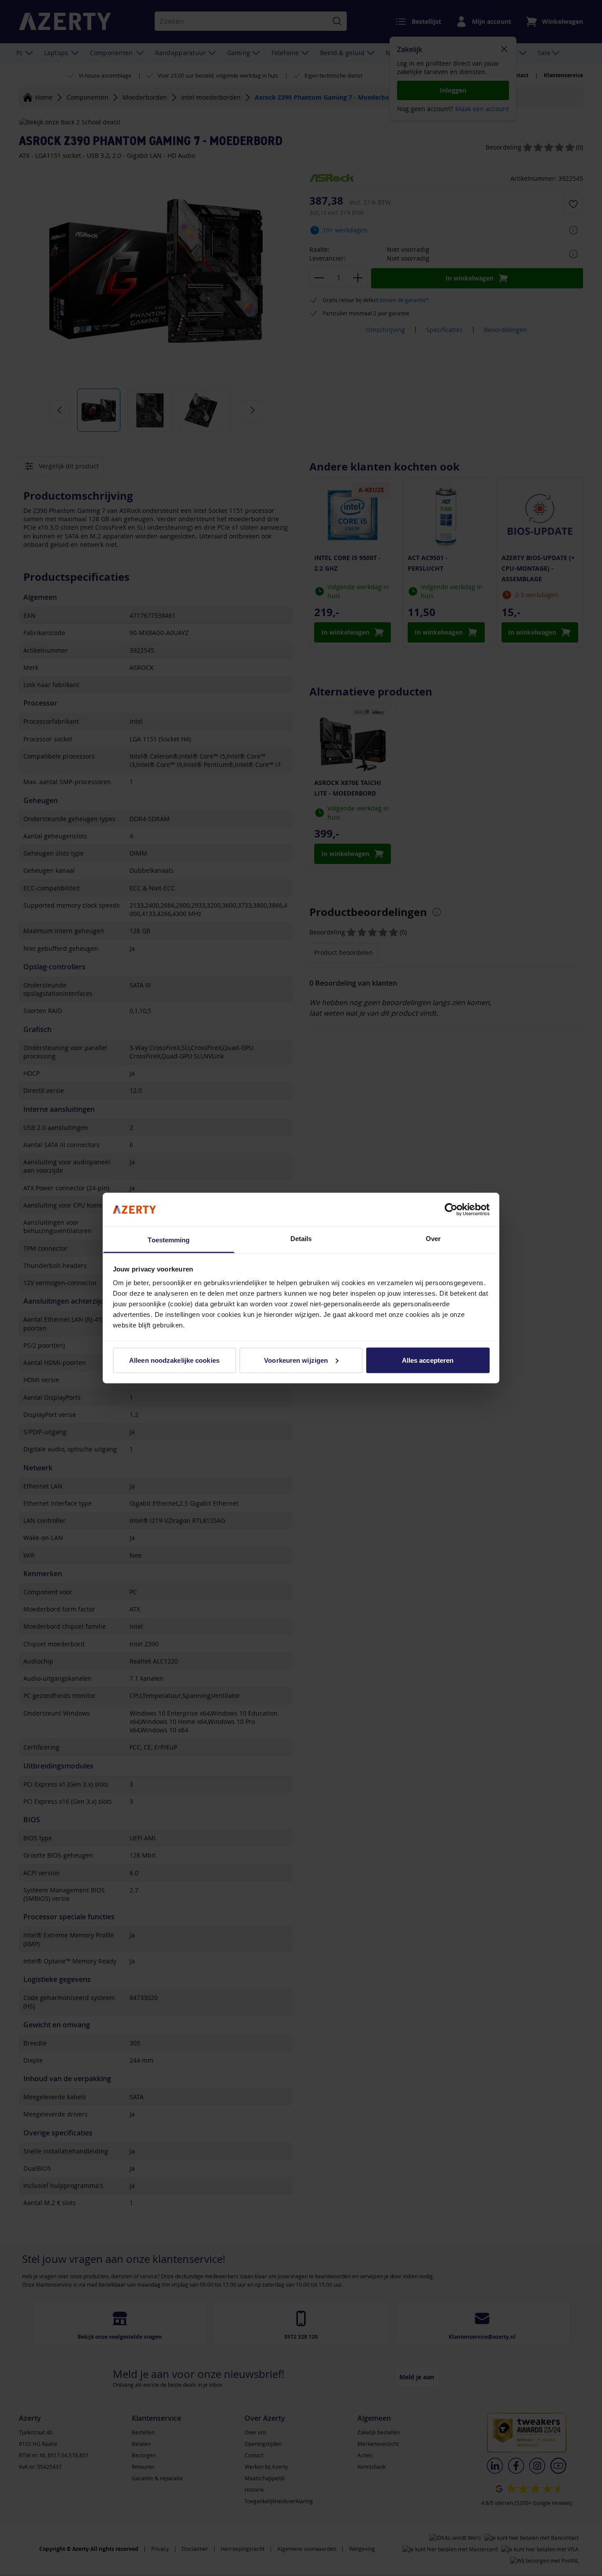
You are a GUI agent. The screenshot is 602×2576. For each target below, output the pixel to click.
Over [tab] (433, 1239)
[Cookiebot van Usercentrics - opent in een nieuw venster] (451, 1209)
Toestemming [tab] (169, 1240)
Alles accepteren (428, 1360)
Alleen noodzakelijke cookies (174, 1360)
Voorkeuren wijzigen (296, 1360)
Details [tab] (301, 1239)
